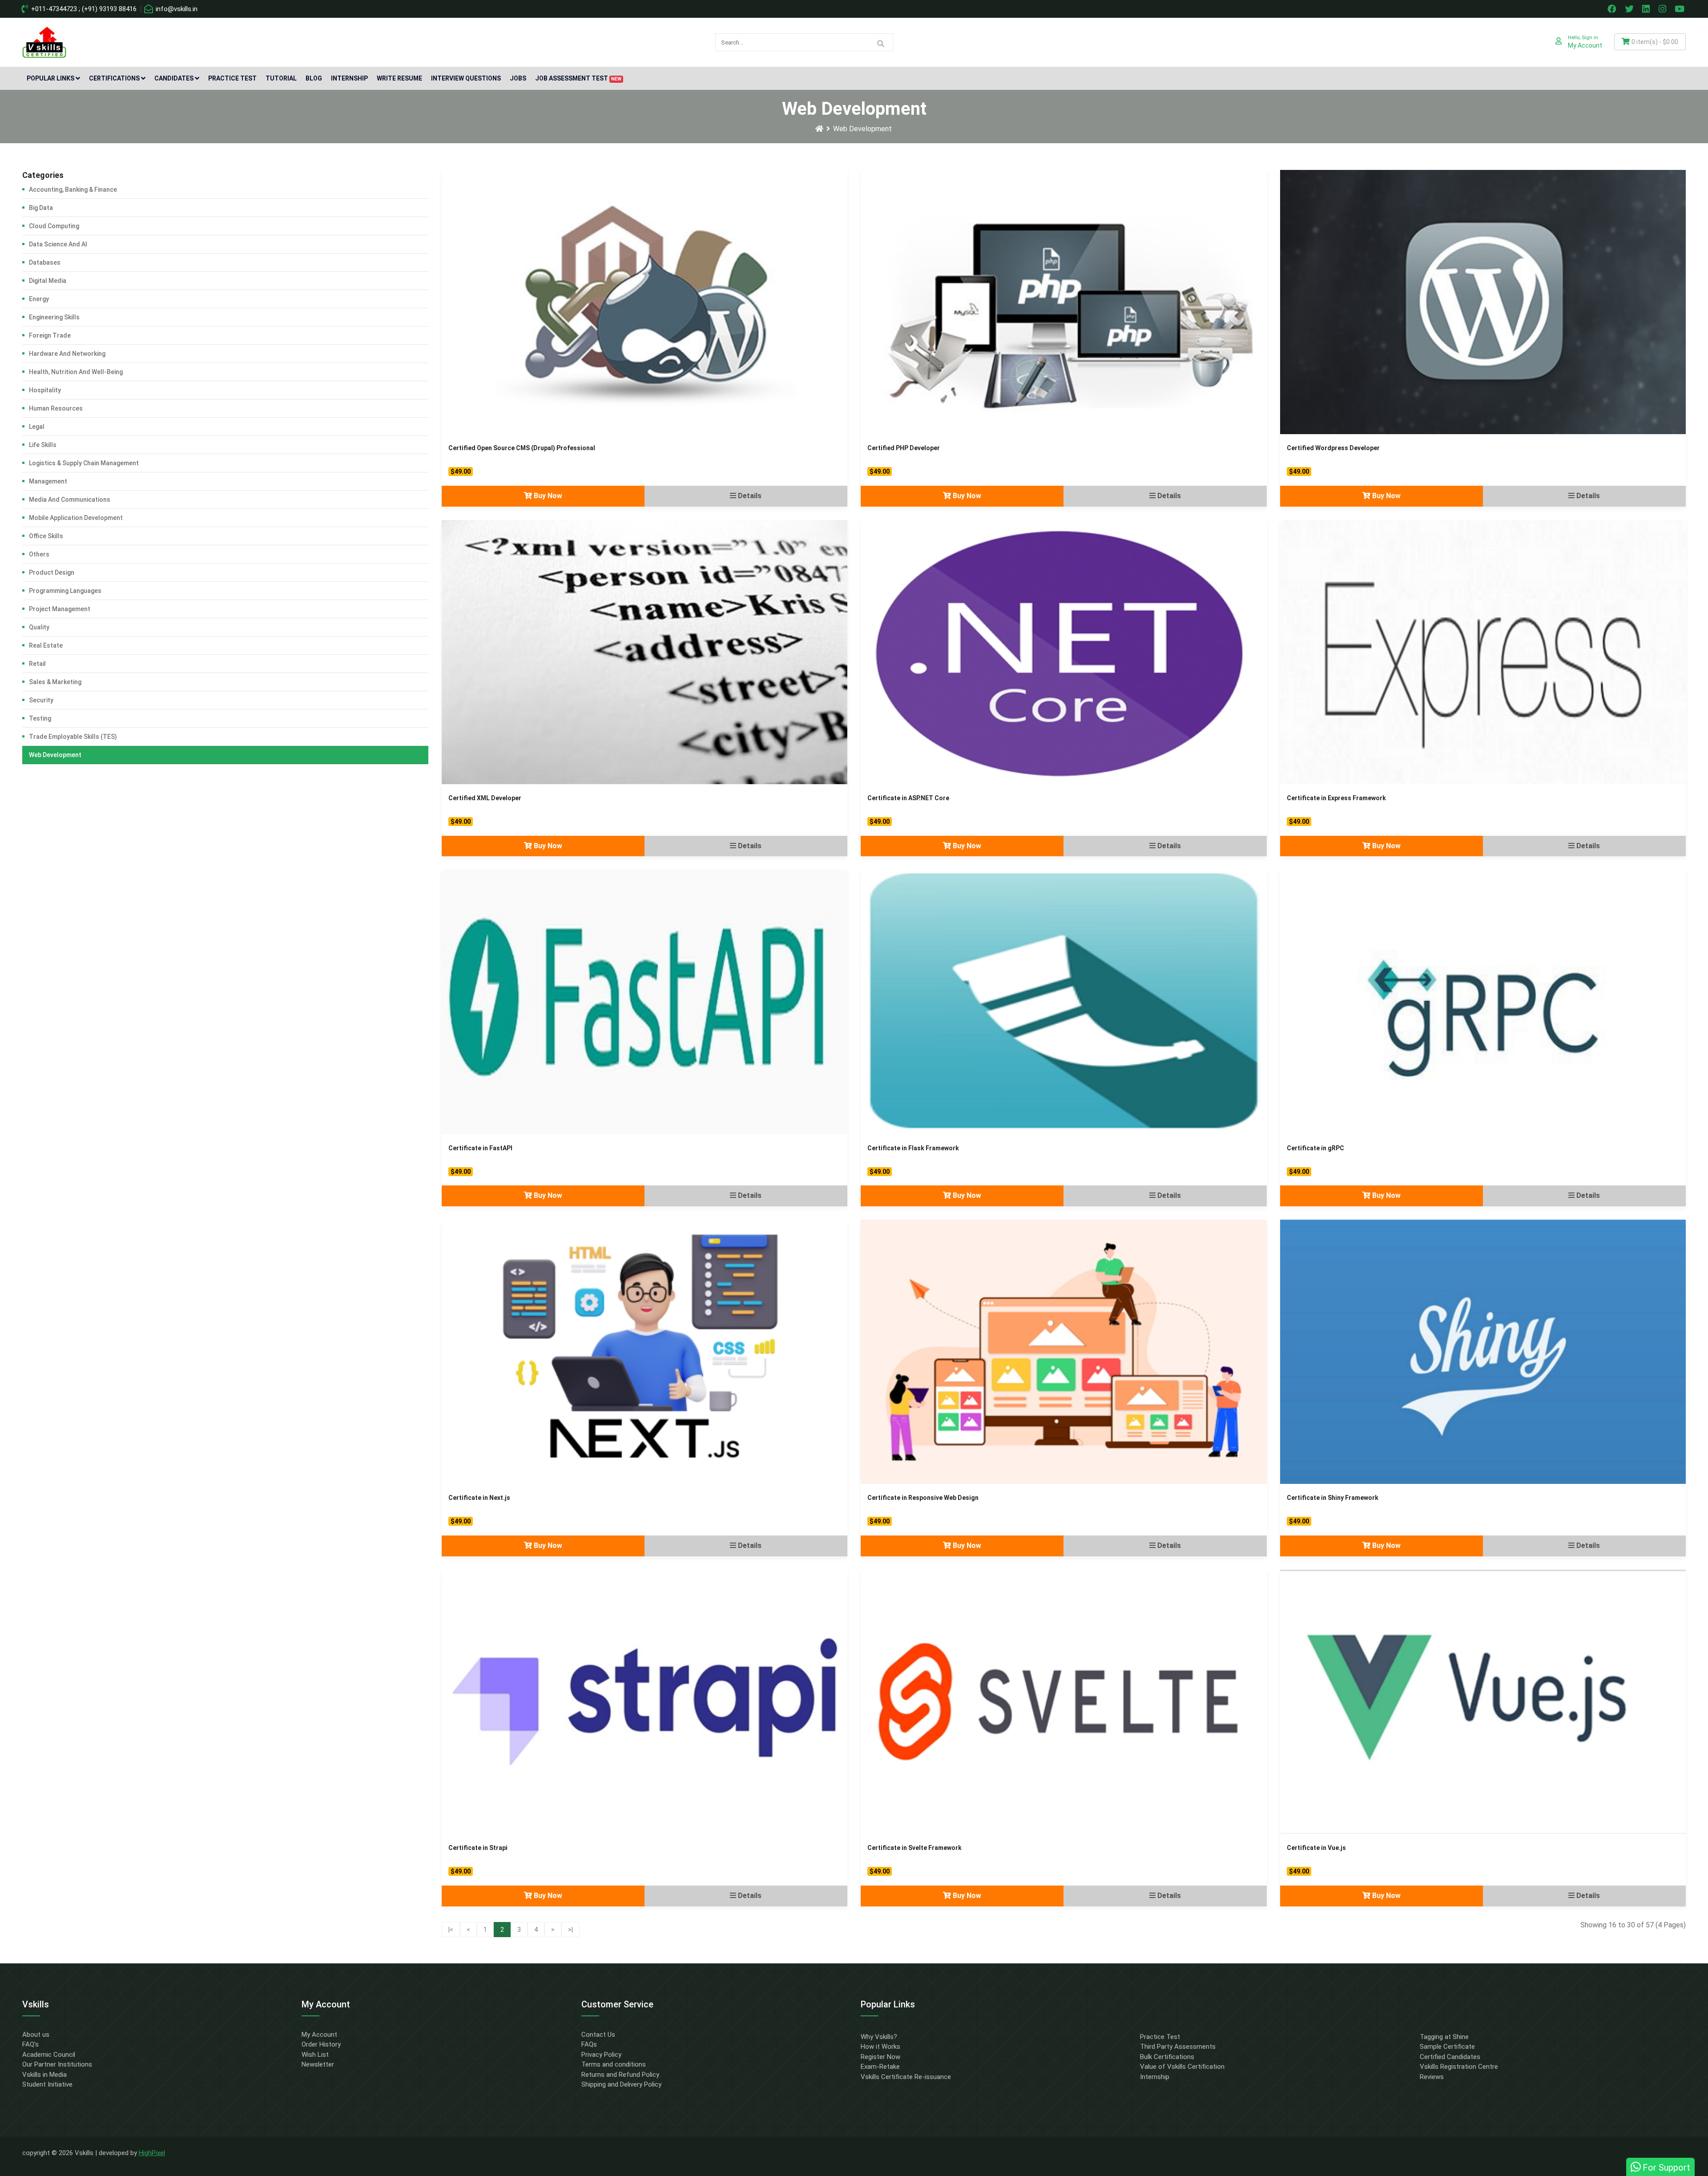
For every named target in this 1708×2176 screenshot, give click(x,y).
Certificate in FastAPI (480, 1148)
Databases (45, 262)
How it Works (880, 2047)
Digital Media (48, 281)
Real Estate (46, 645)
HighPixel (152, 2153)
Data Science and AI (58, 244)
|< (451, 1930)
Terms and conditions (614, 2064)
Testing (40, 718)
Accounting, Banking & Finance (73, 189)
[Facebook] (1613, 9)
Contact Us (598, 2035)
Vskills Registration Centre (1459, 2067)
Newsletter (318, 2064)
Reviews (1432, 2077)
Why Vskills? (879, 2037)
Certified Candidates (1450, 2057)
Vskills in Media (44, 2075)
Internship (349, 78)
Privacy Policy (601, 2055)
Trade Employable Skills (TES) (73, 737)
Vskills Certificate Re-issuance (906, 2077)
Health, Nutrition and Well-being (76, 372)
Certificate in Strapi (478, 1848)
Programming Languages (65, 591)
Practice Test (232, 78)
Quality (39, 627)
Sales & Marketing (55, 682)
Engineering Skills (54, 317)
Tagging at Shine (1444, 2037)
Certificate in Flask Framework (913, 1148)
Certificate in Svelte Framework (914, 1848)
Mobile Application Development (76, 518)
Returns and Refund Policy (620, 2075)
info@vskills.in (176, 9)
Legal (37, 427)
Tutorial (281, 78)
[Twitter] (1630, 9)
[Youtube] (1681, 9)
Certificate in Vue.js (1316, 1848)
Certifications (114, 78)
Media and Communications (70, 500)
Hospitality (45, 390)
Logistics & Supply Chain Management (84, 463)
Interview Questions (466, 78)
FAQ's (30, 2044)
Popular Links (50, 78)
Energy (39, 299)
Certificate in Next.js (479, 1498)
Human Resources (56, 408)
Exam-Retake (880, 2067)
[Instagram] (1664, 9)
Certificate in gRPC (1315, 1148)
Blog (314, 78)
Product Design (52, 572)
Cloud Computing (54, 226)
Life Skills (43, 445)
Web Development (862, 129)
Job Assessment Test (578, 78)
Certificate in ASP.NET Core (908, 798)
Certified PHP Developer (904, 448)
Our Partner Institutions (57, 2064)
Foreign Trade (50, 335)
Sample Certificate (1447, 2047)
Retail (37, 664)
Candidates (174, 78)
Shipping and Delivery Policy (621, 2084)
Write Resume (399, 78)
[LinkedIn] (1647, 9)
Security (41, 700)
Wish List (315, 2055)
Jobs (518, 78)
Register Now (880, 2057)
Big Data (41, 208)
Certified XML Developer (485, 798)
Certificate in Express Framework (1336, 798)
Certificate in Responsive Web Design (923, 1498)
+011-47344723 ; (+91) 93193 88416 (83, 9)
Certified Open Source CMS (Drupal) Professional (522, 448)
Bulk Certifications (1167, 2057)
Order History (321, 2044)
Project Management (60, 609)
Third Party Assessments (1178, 2047)
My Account (319, 2035)
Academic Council (49, 2055)
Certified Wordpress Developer (1333, 448)
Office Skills (46, 536)
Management (48, 481)
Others (39, 554)
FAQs (589, 2044)
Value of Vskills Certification (1182, 2067)
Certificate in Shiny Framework (1333, 1498)
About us (36, 2035)
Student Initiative (47, 2084)
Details (749, 496)
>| (570, 1930)
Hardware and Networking (67, 354)
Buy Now (547, 496)
